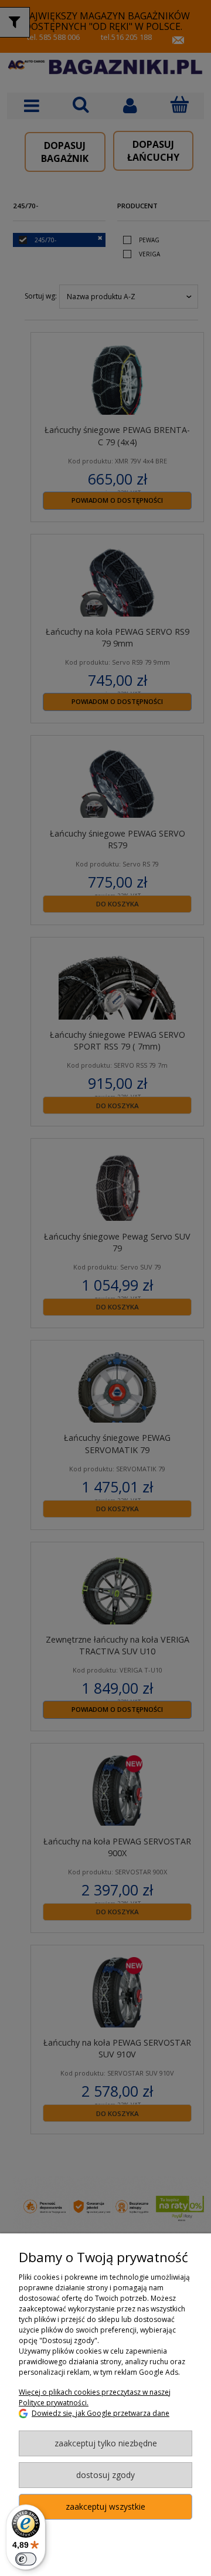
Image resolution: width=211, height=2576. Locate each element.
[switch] (26, 2559)
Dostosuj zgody (105, 2475)
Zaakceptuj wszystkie (105, 2506)
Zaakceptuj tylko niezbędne (106, 2443)
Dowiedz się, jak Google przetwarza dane (101, 2413)
